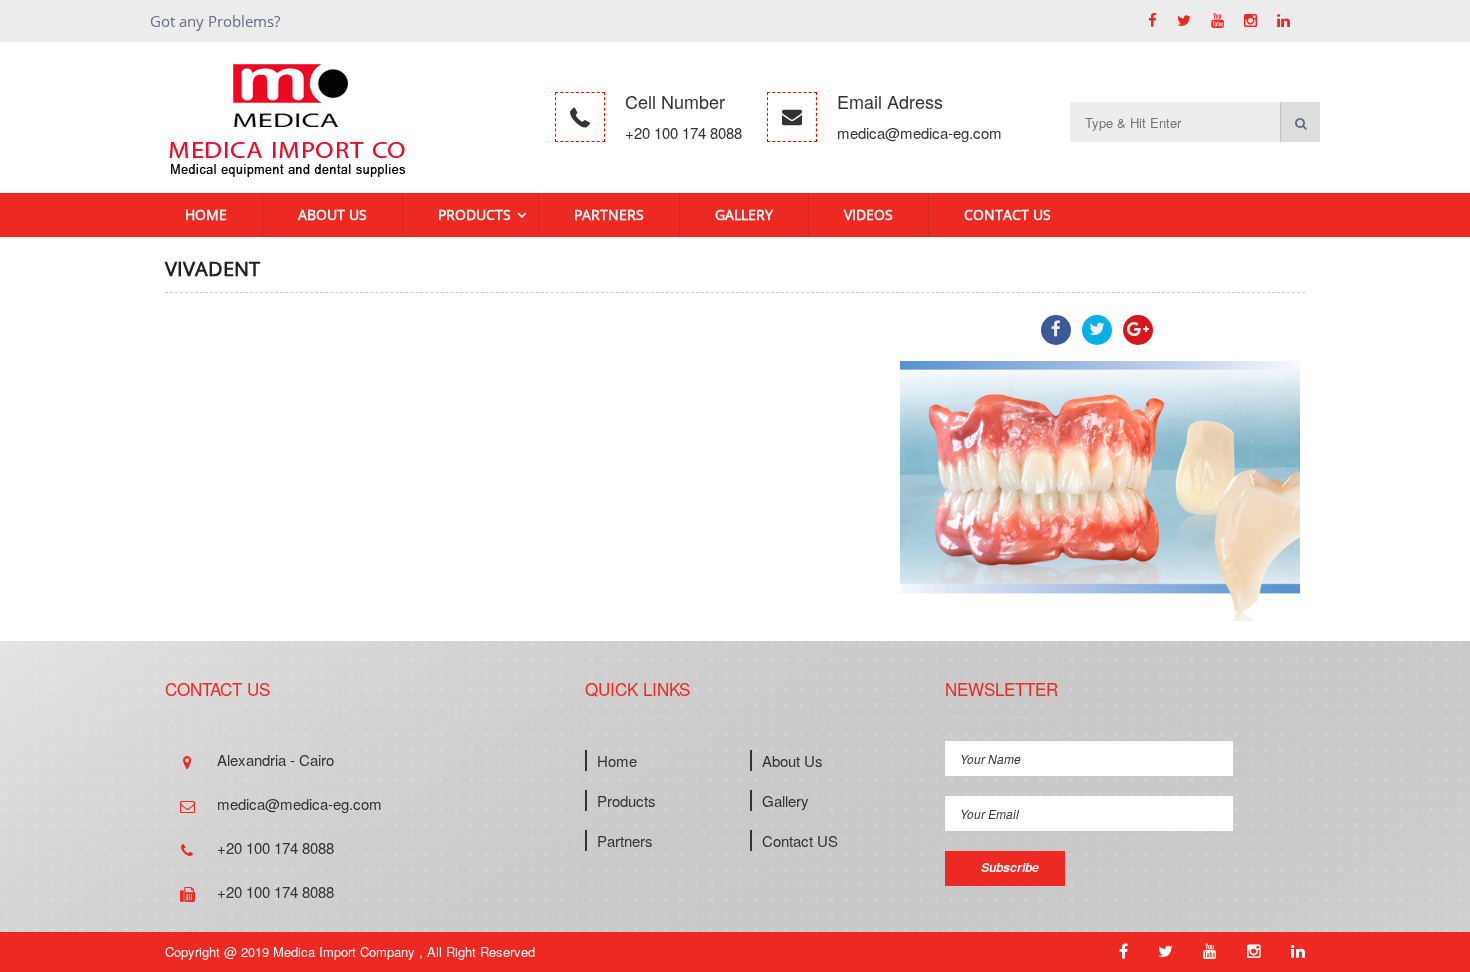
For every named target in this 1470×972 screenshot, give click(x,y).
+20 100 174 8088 (683, 132)
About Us (332, 214)
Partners (609, 214)
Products (474, 214)
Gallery (744, 214)
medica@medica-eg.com (919, 132)
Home (206, 214)
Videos (868, 214)
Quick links (637, 688)
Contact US (1007, 214)
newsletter (1001, 688)
